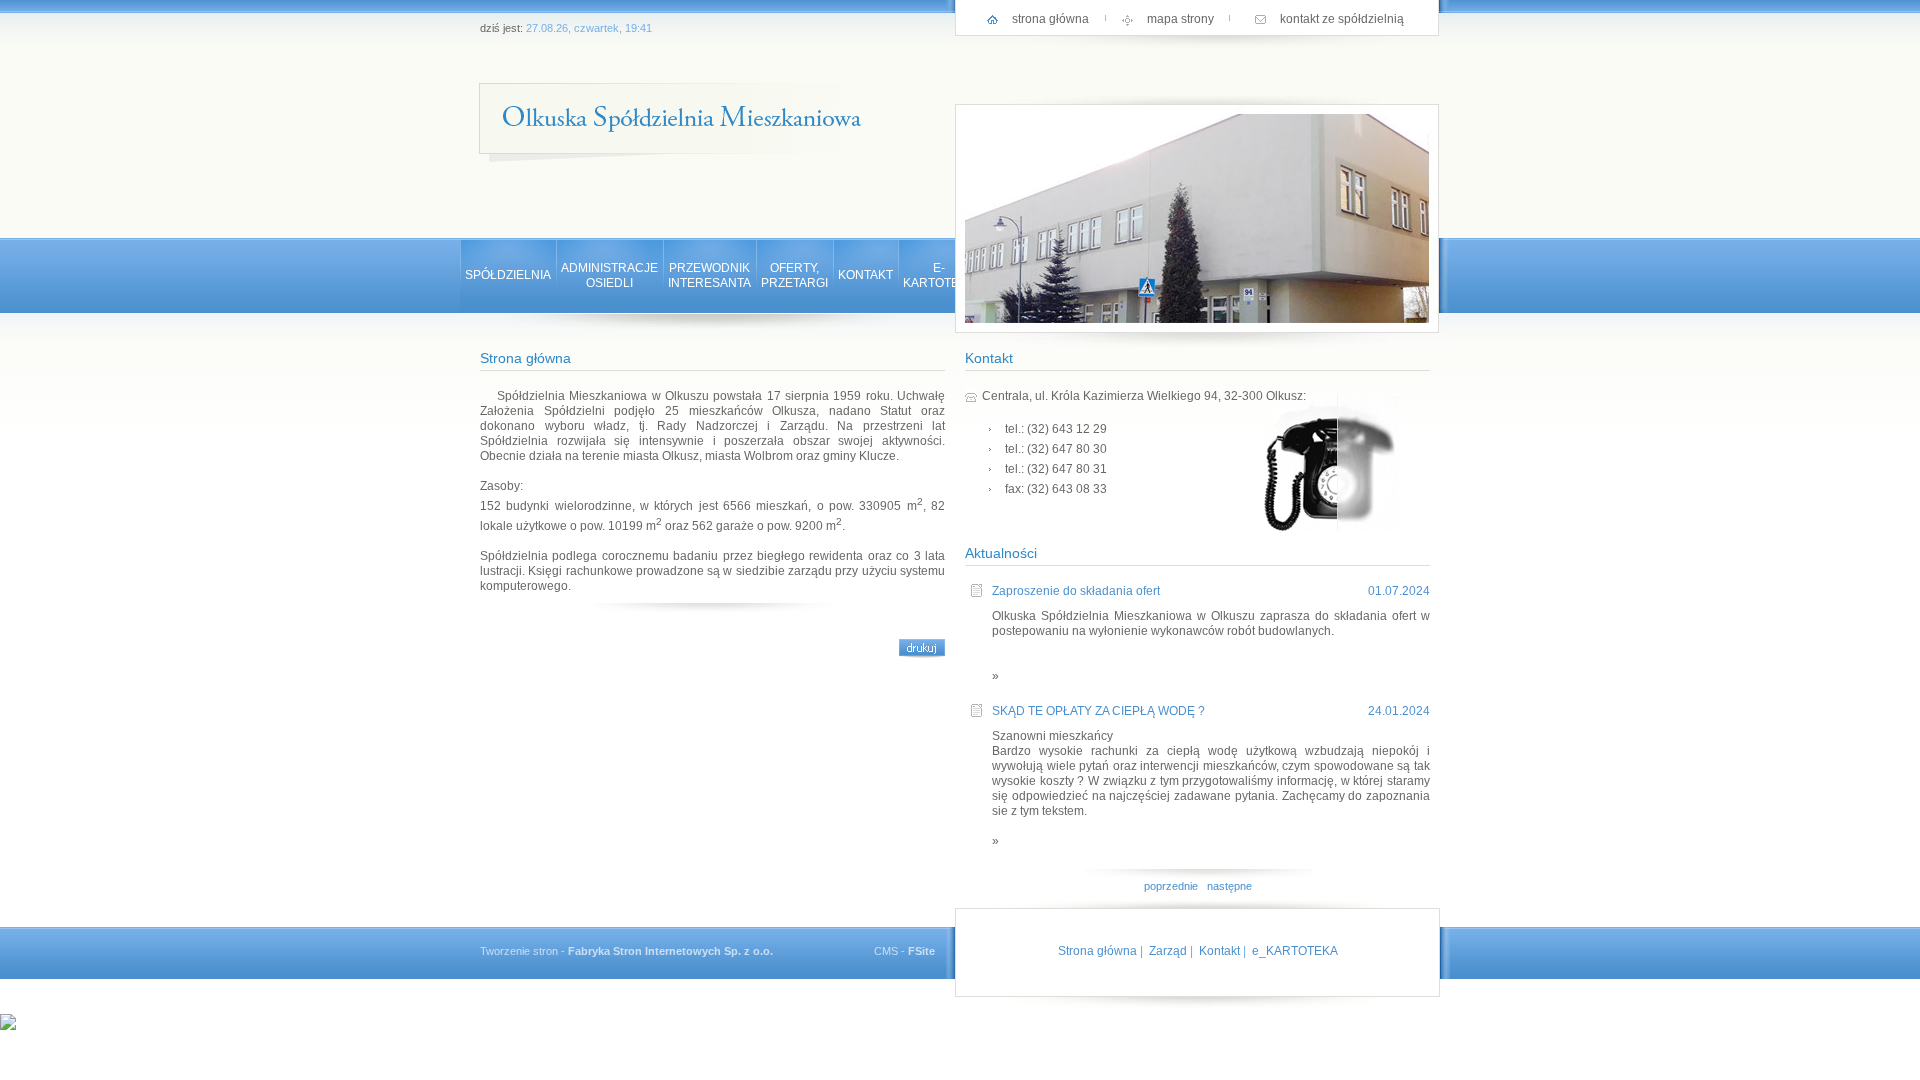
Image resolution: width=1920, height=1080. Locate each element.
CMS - (904, 951)
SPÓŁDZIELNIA (508, 275)
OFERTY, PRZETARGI (794, 275)
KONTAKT (865, 275)
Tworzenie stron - (626, 951)
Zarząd (1168, 951)
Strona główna (1097, 951)
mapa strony (1180, 19)
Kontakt (1219, 951)
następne (1229, 886)
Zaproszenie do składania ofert (1076, 591)
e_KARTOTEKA (1295, 951)
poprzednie (1171, 886)
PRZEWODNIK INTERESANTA (709, 275)
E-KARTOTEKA (939, 275)
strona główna (1050, 19)
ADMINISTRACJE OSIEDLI (609, 275)
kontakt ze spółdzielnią (1342, 19)
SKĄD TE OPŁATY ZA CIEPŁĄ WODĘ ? (1098, 711)
